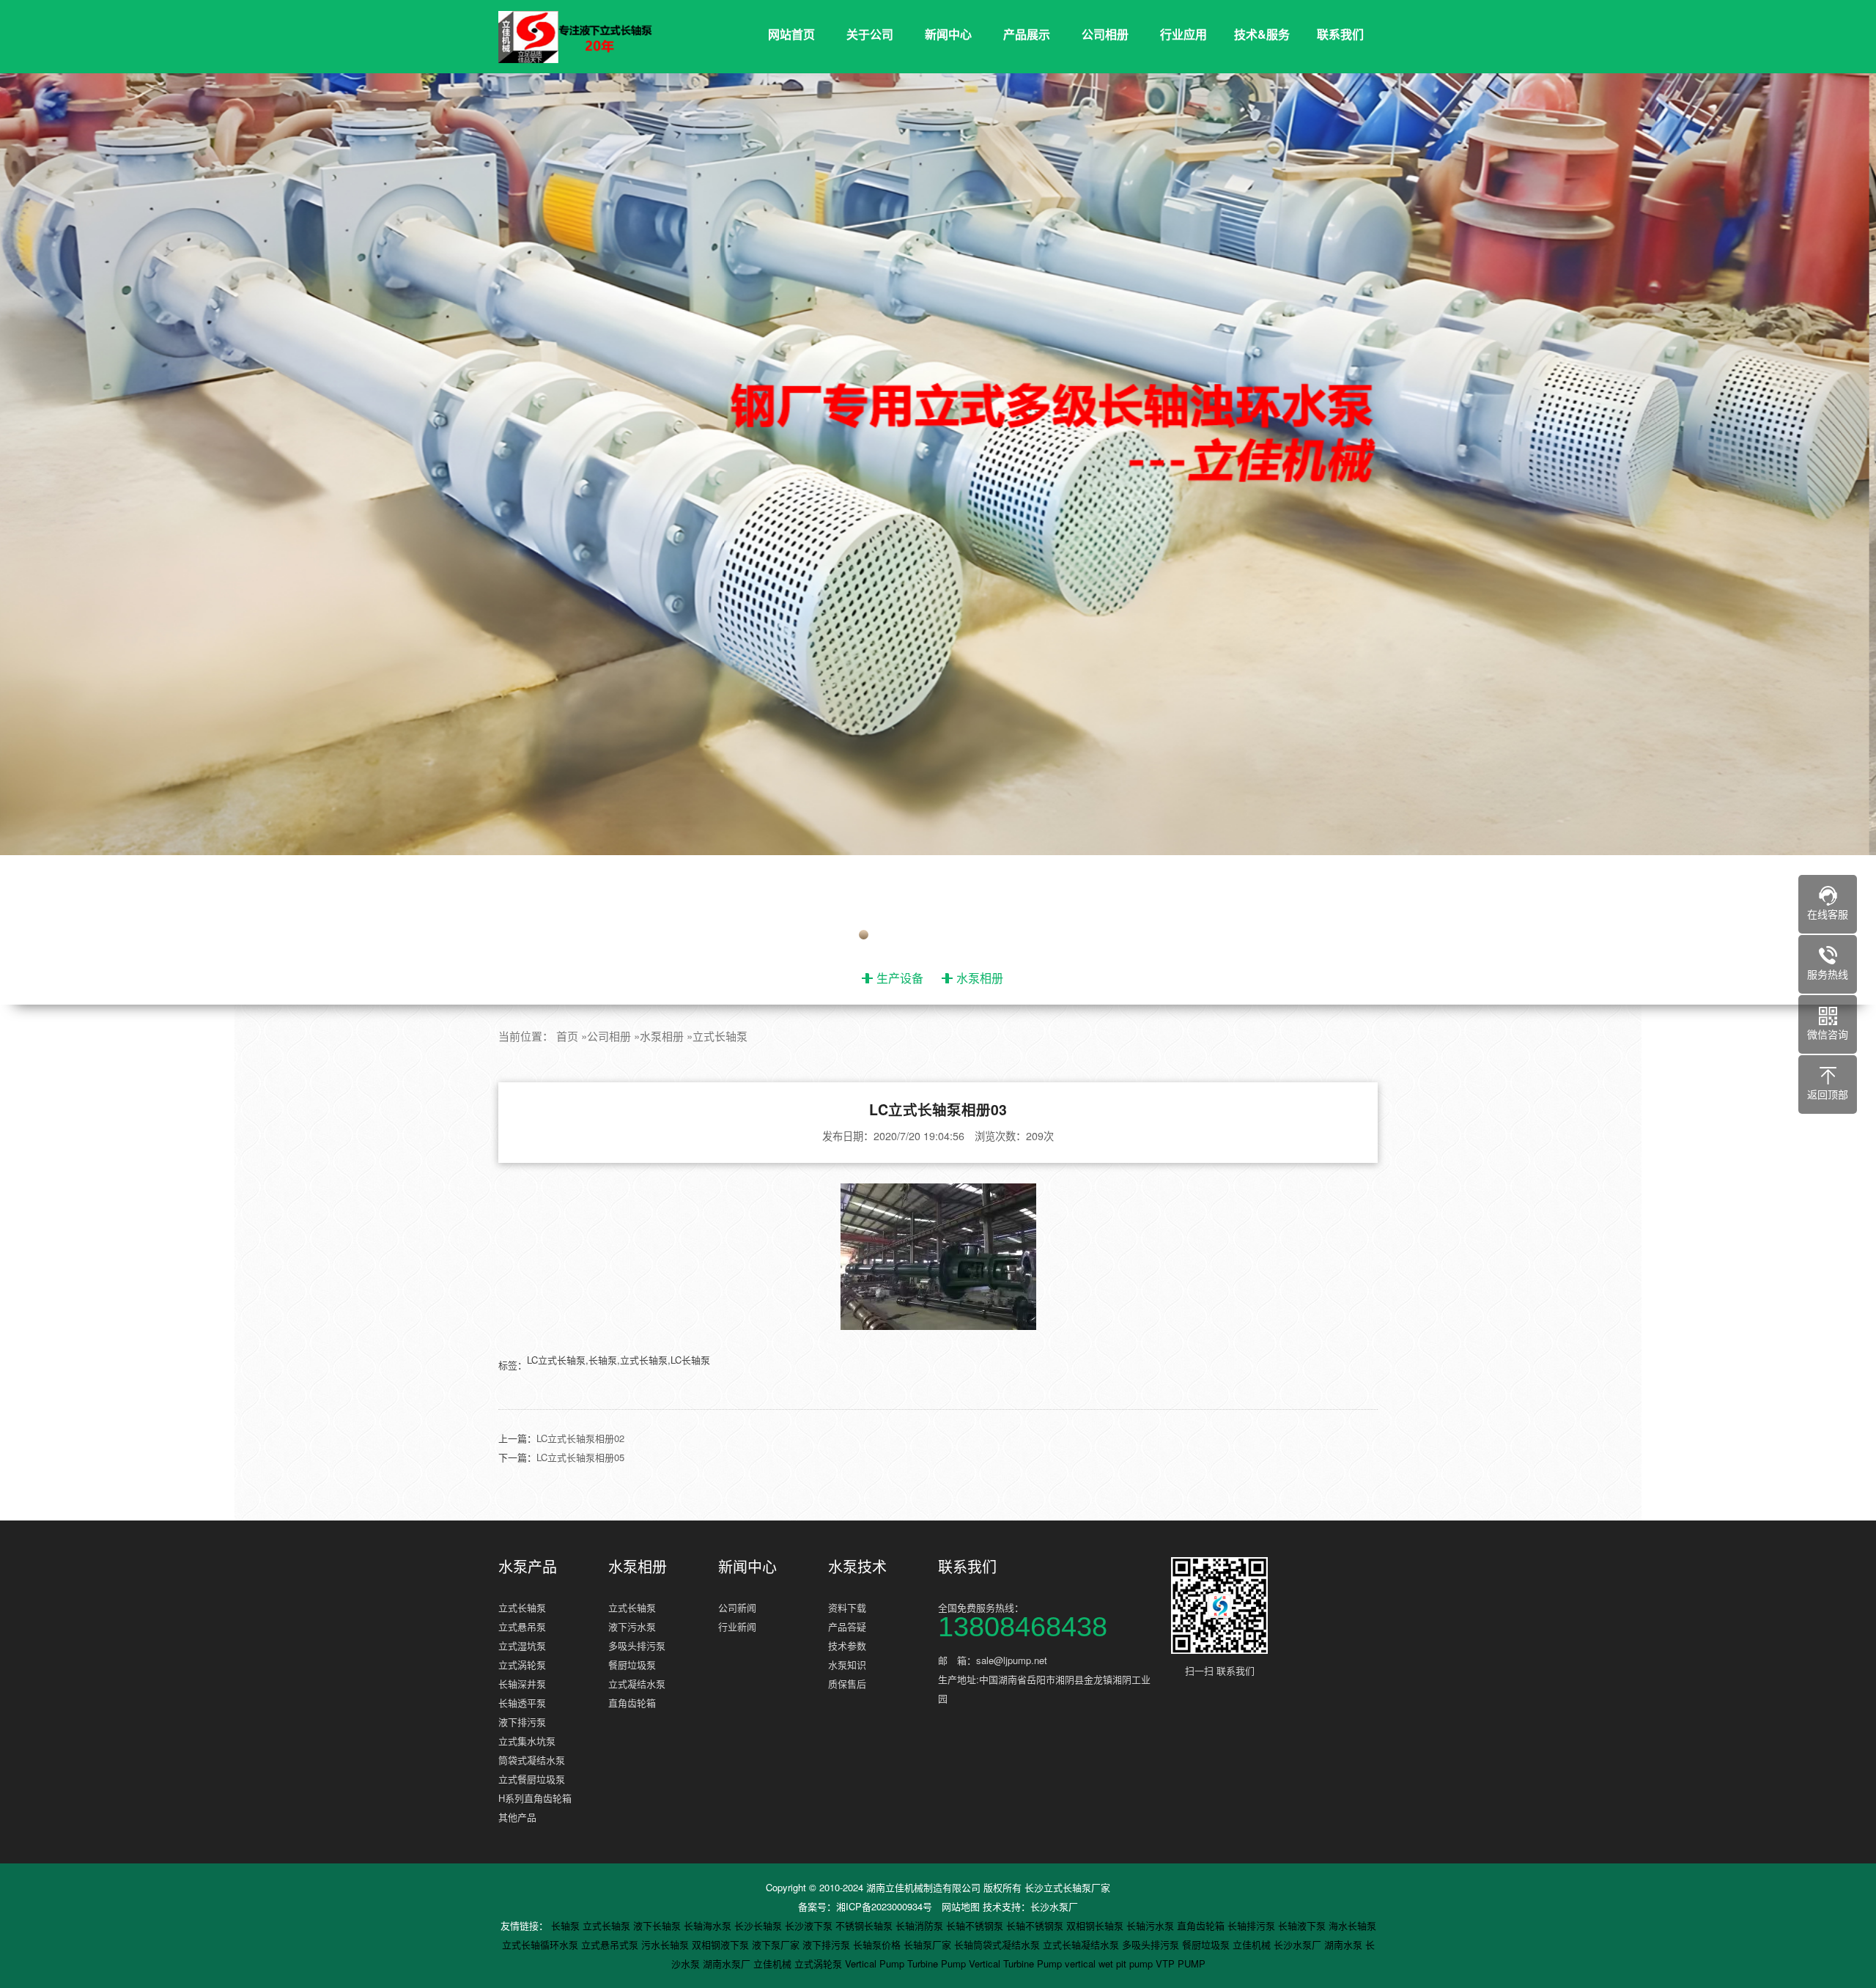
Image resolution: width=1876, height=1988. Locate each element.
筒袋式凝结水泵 (532, 1760)
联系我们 (1340, 34)
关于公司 (870, 34)
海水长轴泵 (1352, 1925)
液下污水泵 (632, 1626)
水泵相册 (980, 978)
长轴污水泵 (1152, 1925)
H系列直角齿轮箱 (535, 1798)
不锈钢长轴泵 (865, 1925)
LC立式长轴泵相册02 (580, 1438)
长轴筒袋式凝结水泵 (998, 1944)
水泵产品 (528, 1567)
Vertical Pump (876, 1963)
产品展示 (1027, 34)
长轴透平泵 (522, 1703)
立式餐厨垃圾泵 (532, 1779)
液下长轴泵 (658, 1925)
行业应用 (1183, 34)
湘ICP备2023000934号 (884, 1906)
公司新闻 (737, 1607)
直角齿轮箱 (632, 1703)
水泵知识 (847, 1664)
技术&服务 (1262, 34)
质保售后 (847, 1684)
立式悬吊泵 (522, 1626)
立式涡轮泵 (522, 1664)
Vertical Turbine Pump (1017, 1963)
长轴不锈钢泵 (976, 1925)
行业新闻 (737, 1626)
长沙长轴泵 (760, 1925)
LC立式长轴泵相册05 (580, 1457)
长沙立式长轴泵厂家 (1067, 1887)
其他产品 (517, 1817)
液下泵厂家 (777, 1944)
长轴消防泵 (921, 1925)
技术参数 (847, 1645)
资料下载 (847, 1607)
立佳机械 (1253, 1944)
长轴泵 (567, 1925)
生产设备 (900, 978)
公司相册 (1105, 34)
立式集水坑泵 (527, 1741)
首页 (567, 1036)
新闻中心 (948, 34)
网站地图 (961, 1906)
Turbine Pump (938, 1963)
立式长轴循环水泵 (542, 1944)
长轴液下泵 (1303, 1925)
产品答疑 (847, 1626)
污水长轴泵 (666, 1944)
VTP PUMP (1181, 1963)
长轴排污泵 (1253, 1925)
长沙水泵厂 (1054, 1906)
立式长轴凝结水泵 (1082, 1944)
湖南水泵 (1345, 1944)
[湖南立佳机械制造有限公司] (586, 37)
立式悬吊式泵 (611, 1944)
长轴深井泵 (522, 1684)
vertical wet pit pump (1110, 1963)
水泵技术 (857, 1567)
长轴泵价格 (878, 1944)
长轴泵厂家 (929, 1944)
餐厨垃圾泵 (632, 1664)
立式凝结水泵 (637, 1684)
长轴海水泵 (709, 1925)
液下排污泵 (522, 1722)
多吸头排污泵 (637, 1645)
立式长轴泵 (720, 1036)
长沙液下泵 (810, 1925)
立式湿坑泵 (522, 1645)
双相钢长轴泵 (1096, 1925)
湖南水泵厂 (728, 1963)
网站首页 (791, 34)
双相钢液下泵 (722, 1944)
